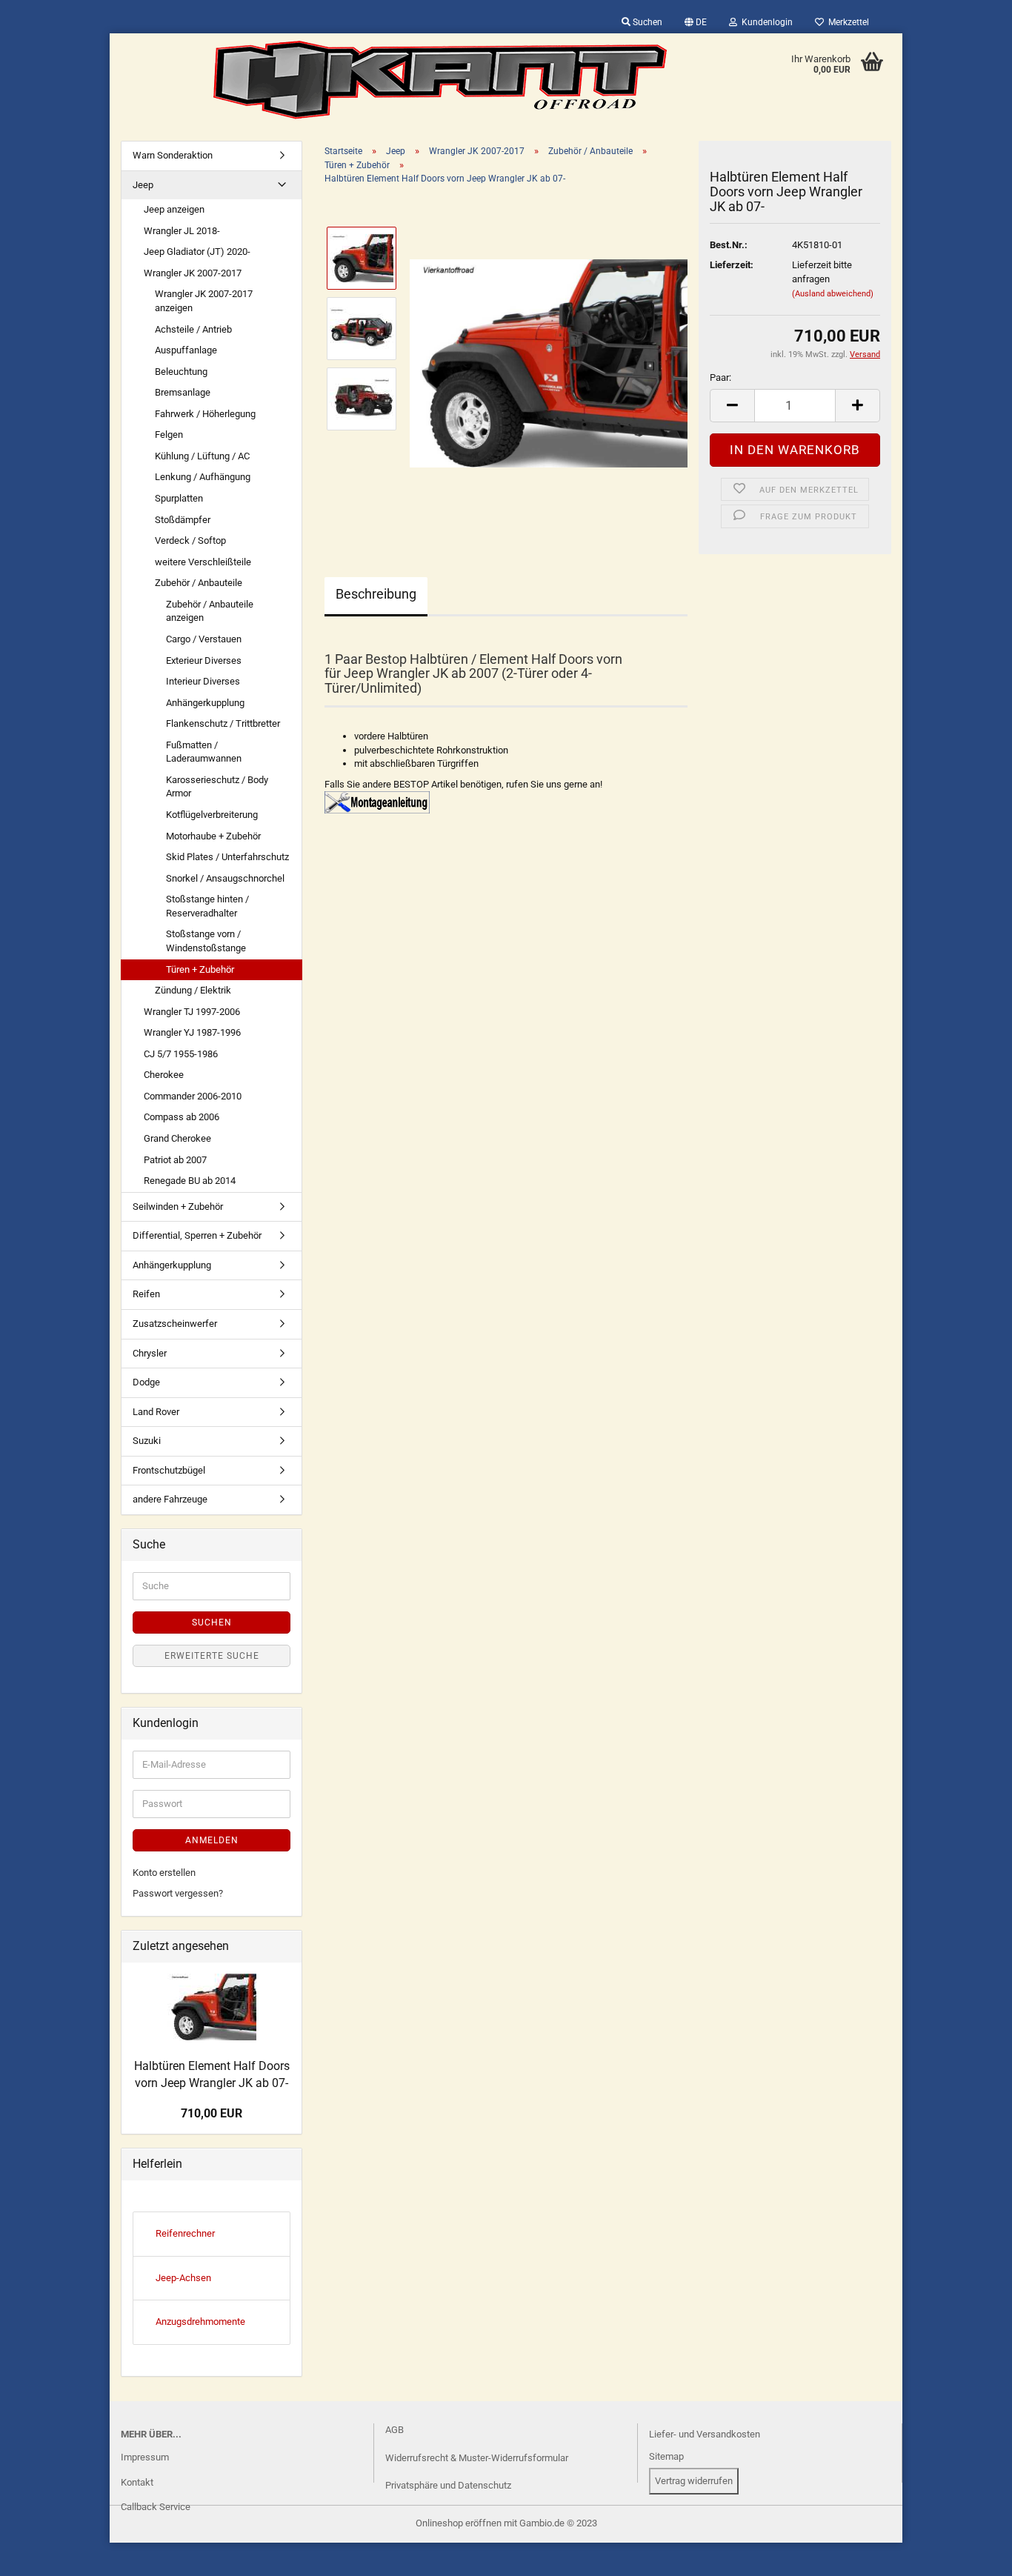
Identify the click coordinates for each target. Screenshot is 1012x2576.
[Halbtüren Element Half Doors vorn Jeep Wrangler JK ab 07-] (549, 363)
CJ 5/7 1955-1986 (181, 1054)
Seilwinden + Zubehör (178, 1207)
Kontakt (137, 2482)
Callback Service (156, 2507)
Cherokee (164, 1075)
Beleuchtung (181, 372)
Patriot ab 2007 (175, 1160)
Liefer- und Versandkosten (705, 2434)
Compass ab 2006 (182, 1117)
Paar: (720, 377)
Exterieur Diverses (204, 660)
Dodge (146, 1382)
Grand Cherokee (177, 1138)
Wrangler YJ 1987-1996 (192, 1032)
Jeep (143, 185)
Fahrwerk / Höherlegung (205, 414)
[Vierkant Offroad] (440, 80)
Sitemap (666, 2456)
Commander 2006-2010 (193, 1096)
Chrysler (150, 1353)
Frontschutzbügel (169, 1470)
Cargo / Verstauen (204, 639)
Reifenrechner (185, 2233)
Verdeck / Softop (190, 540)
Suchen (646, 22)
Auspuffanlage (186, 350)
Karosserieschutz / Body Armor (217, 787)
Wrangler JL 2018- (182, 231)
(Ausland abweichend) (833, 294)
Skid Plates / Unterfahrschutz (227, 857)
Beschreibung (376, 594)
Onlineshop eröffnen (459, 2523)
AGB (395, 2430)
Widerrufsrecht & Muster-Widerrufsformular (477, 2458)
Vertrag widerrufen (694, 2481)
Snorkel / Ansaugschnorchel (225, 878)
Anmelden (212, 1840)
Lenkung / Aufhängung (203, 477)
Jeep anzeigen (174, 209)
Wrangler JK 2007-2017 (193, 273)
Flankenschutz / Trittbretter (223, 723)
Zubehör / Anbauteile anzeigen (210, 611)
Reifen (146, 1294)
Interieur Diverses (203, 681)
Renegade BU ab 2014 (190, 1181)
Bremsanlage (183, 392)
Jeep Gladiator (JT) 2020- (197, 252)
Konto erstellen (164, 1873)
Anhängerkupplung (205, 703)
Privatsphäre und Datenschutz (448, 2485)
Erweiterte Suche (212, 1656)
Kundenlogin (765, 22)
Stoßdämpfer (183, 520)
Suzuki (147, 1441)
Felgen (169, 435)
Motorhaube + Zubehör (213, 836)
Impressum (145, 2457)
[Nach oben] (41, 2554)
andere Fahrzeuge (170, 1499)
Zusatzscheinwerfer (175, 1324)
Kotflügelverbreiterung (212, 815)
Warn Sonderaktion (173, 155)
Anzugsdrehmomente (200, 2322)
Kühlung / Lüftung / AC (202, 456)
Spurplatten (179, 498)
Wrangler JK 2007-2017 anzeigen (204, 301)
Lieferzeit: (732, 265)
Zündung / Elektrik (193, 990)
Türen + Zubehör (200, 969)
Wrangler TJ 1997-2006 (192, 1012)
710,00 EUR (212, 2113)
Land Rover (156, 1412)
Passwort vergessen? (178, 1893)
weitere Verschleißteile (203, 562)
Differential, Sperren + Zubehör (197, 1235)
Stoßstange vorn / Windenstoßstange (206, 941)
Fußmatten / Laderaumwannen (204, 752)
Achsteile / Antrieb (193, 329)
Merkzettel (846, 22)
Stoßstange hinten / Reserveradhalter (207, 906)
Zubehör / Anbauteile (199, 583)
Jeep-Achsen (183, 2278)
